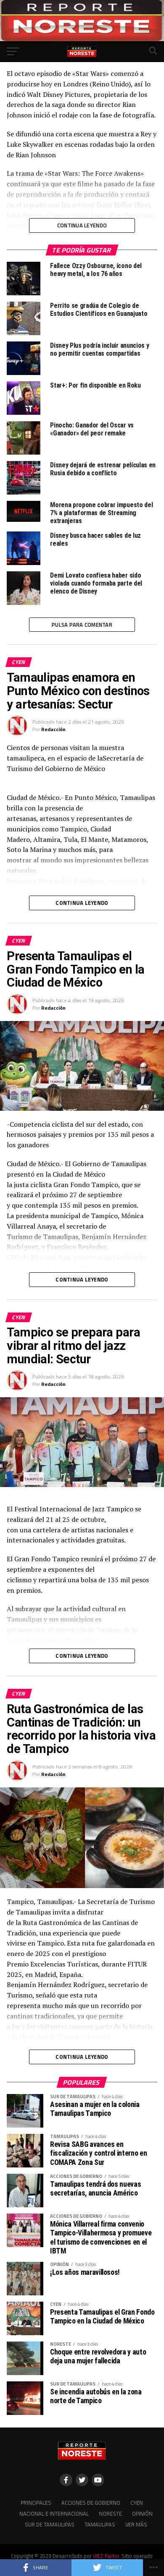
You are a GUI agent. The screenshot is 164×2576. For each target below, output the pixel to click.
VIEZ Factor (106, 2556)
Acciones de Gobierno (91, 2503)
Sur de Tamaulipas (50, 2524)
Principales (36, 2503)
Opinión (142, 2513)
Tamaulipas (100, 2524)
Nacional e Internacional (54, 2513)
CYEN (137, 2503)
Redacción (53, 729)
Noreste (110, 2513)
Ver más (136, 2524)
